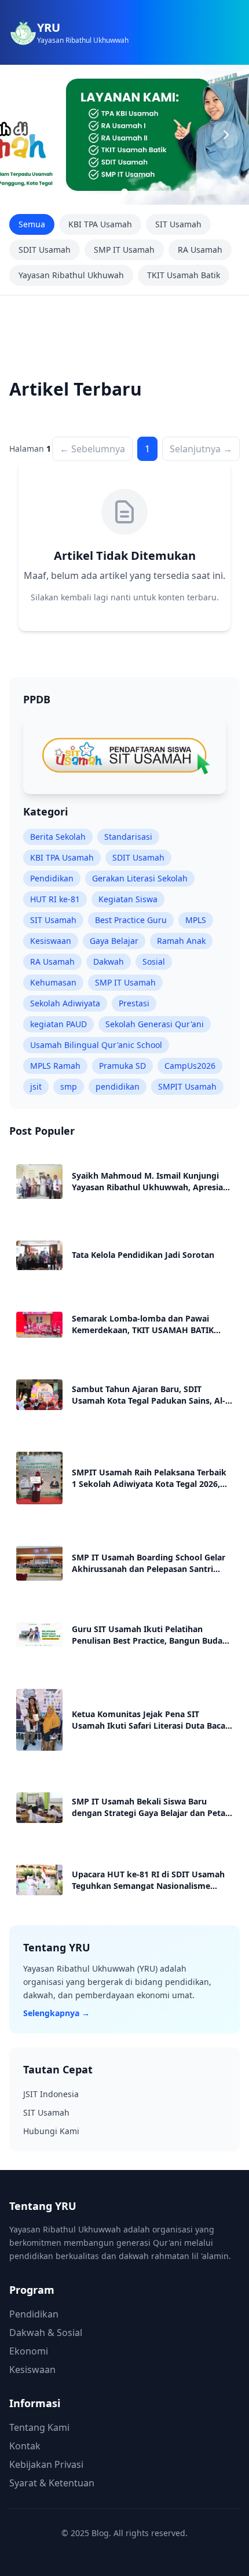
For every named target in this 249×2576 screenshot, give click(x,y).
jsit (36, 1086)
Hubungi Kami (51, 2131)
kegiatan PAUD (58, 1024)
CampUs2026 (190, 1066)
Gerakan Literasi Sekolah (140, 878)
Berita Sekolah (58, 837)
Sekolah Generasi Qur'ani (155, 1024)
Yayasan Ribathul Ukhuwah (71, 275)
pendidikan (118, 1086)
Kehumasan (53, 982)
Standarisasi (128, 837)
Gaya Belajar (114, 941)
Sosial (154, 962)
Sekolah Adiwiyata (65, 1003)
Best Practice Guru (131, 920)
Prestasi (134, 1003)
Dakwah (109, 962)
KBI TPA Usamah (100, 224)
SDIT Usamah (45, 250)
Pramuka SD (122, 1066)
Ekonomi (29, 2351)
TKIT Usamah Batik (184, 275)
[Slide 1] (124, 192)
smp (69, 1086)
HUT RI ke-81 (55, 899)
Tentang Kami (39, 2427)
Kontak (25, 2446)
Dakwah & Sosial (46, 2333)
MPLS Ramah (55, 1066)
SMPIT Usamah (187, 1086)
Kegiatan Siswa (128, 899)
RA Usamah (200, 250)
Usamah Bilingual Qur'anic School (96, 1045)
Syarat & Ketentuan (52, 2483)
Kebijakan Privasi (46, 2464)
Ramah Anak (181, 941)
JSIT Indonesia (51, 2094)
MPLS (196, 920)
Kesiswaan (51, 941)
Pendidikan (52, 878)
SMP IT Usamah (124, 250)
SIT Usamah (178, 224)
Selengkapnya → (56, 2013)
